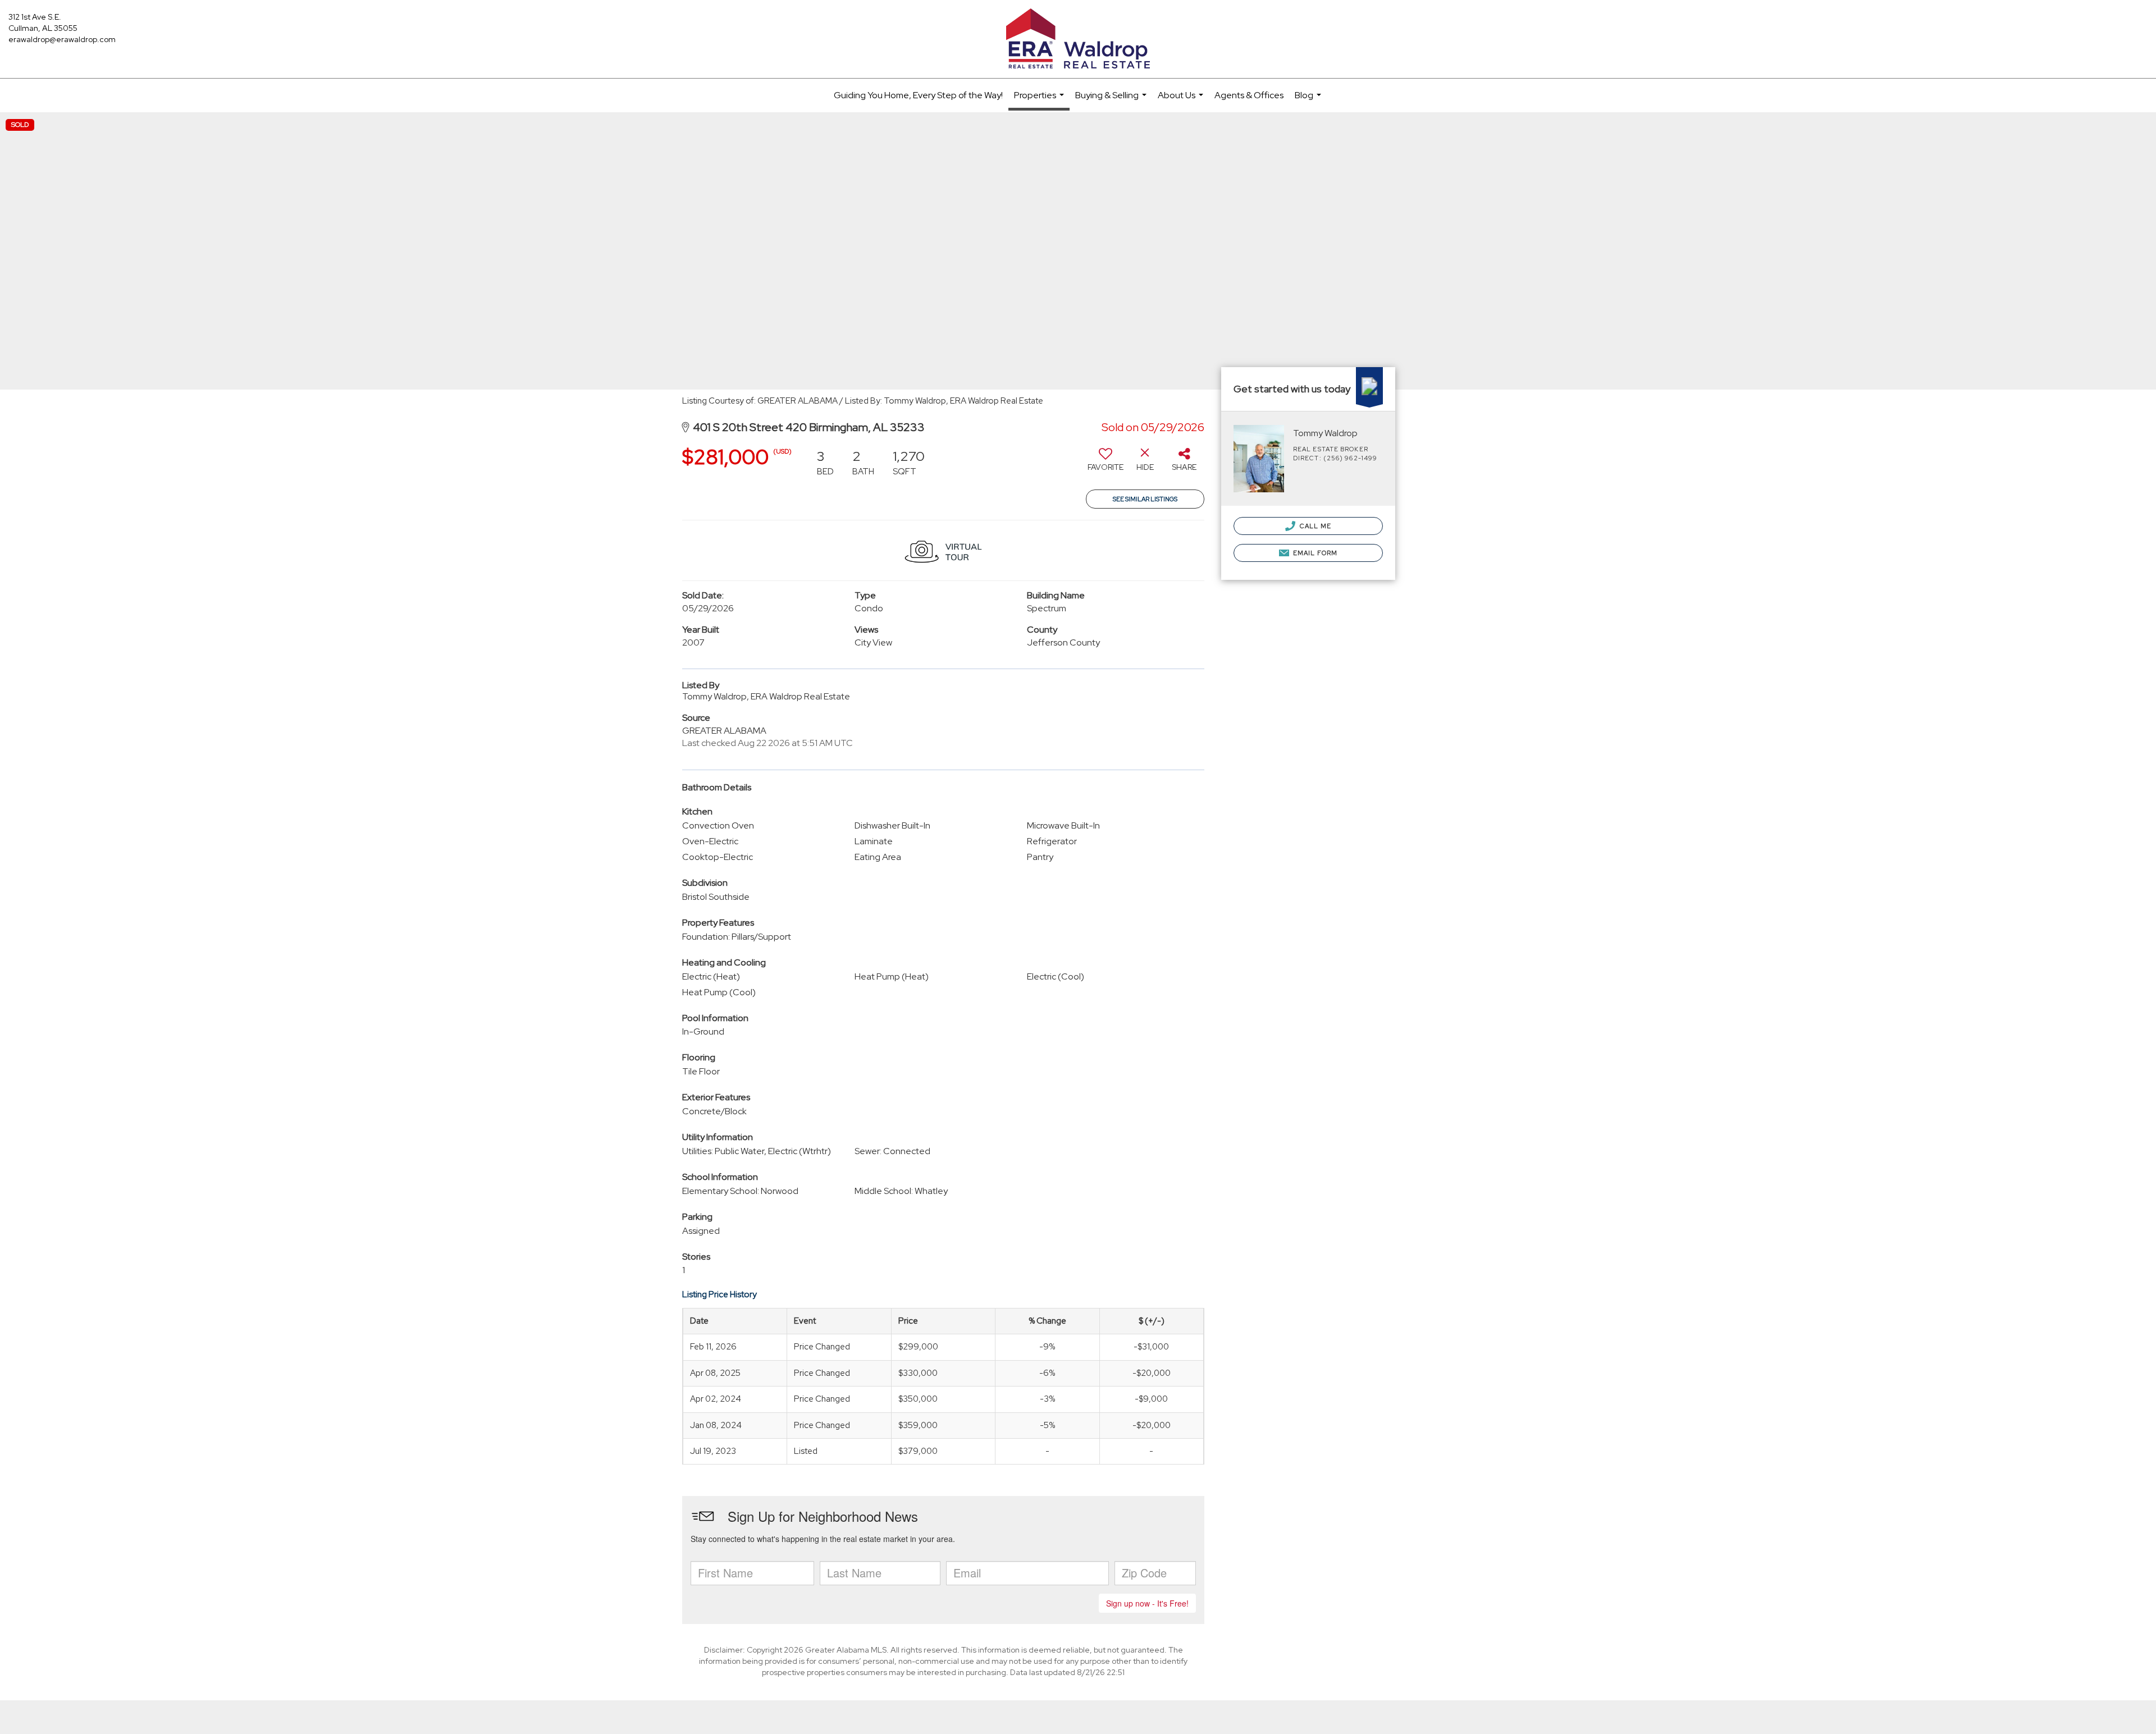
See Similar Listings (1145, 499)
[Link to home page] (1078, 39)
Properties (1040, 100)
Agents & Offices (1249, 95)
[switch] (1106, 464)
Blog (1309, 101)
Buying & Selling (1112, 101)
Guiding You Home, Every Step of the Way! (918, 95)
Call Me (1315, 526)
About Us (1182, 101)
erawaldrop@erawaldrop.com (62, 39)
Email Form (1314, 553)
